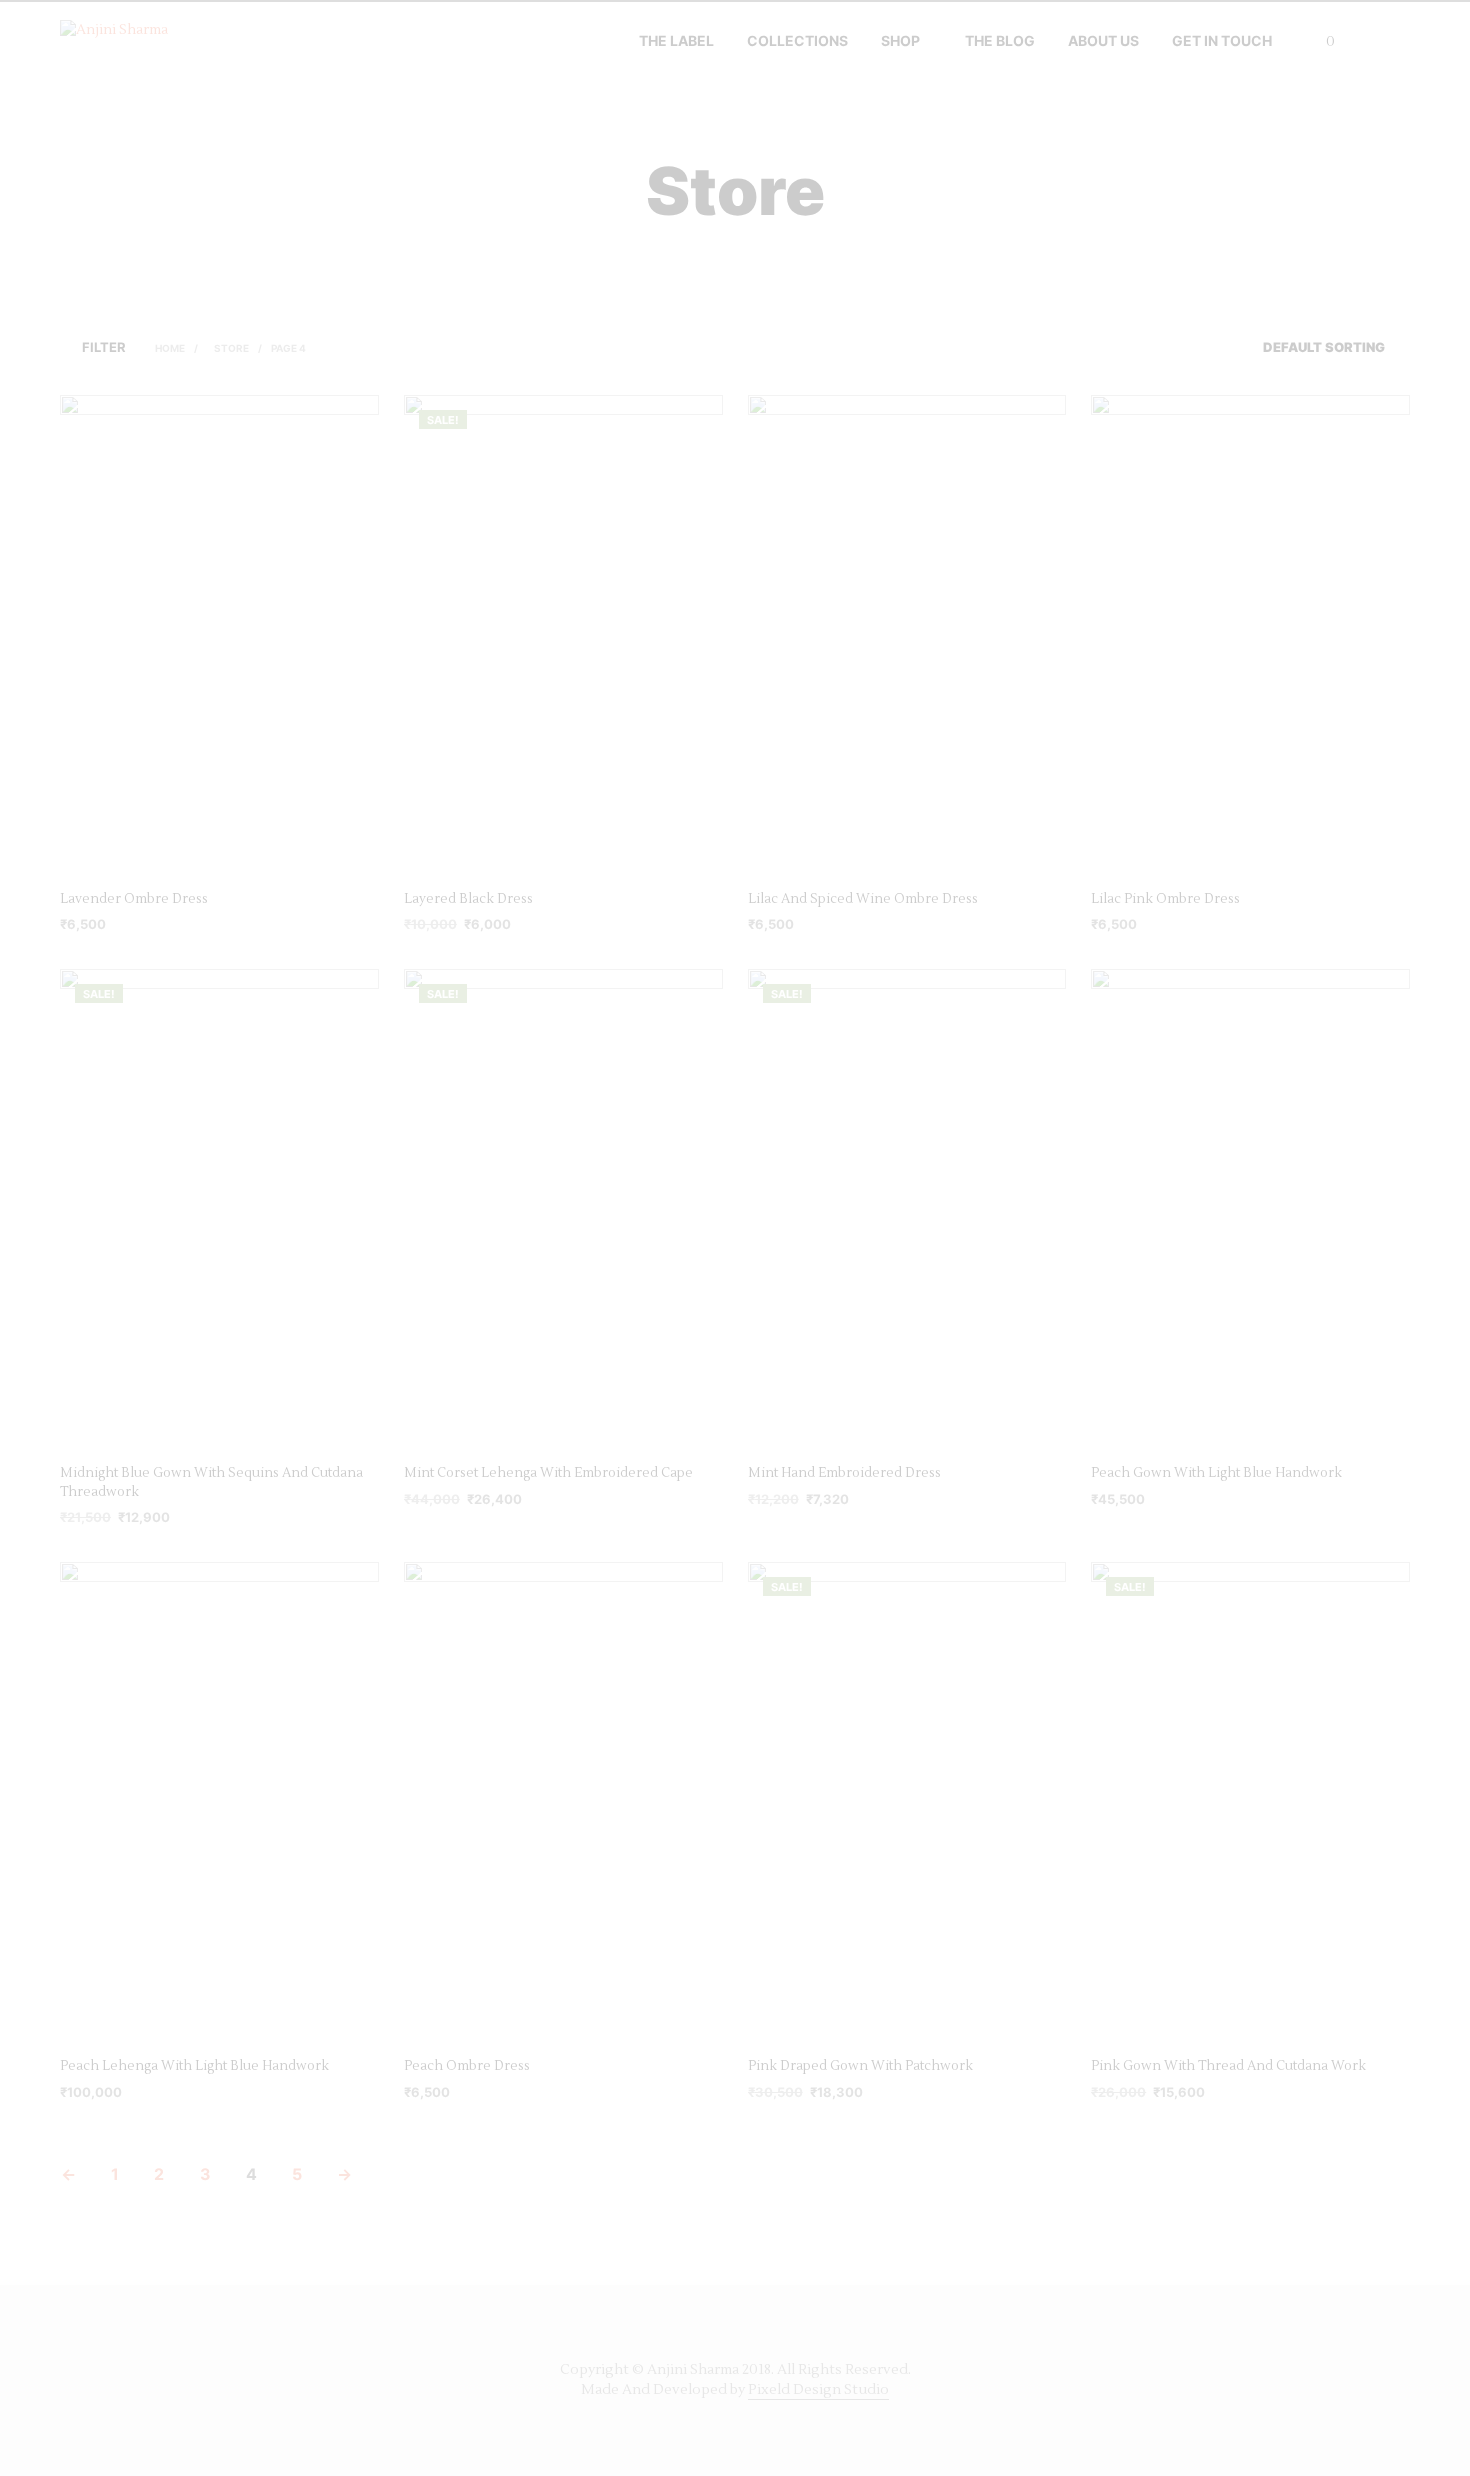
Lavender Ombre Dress (134, 899)
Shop (900, 40)
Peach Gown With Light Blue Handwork (1216, 1473)
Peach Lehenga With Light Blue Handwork (194, 2066)
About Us (1103, 40)
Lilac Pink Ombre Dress (1165, 899)
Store (231, 348)
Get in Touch (1222, 40)
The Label (676, 40)
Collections (797, 40)
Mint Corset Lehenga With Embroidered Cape (548, 1473)
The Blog (1000, 40)
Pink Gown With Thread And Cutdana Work (1228, 2066)
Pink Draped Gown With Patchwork (860, 2066)
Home (170, 348)
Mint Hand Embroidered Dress (844, 1473)
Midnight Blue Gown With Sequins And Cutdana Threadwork (211, 1482)
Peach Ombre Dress (467, 2066)
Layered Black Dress (468, 899)
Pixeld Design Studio (818, 2391)
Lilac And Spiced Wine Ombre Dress (863, 899)
